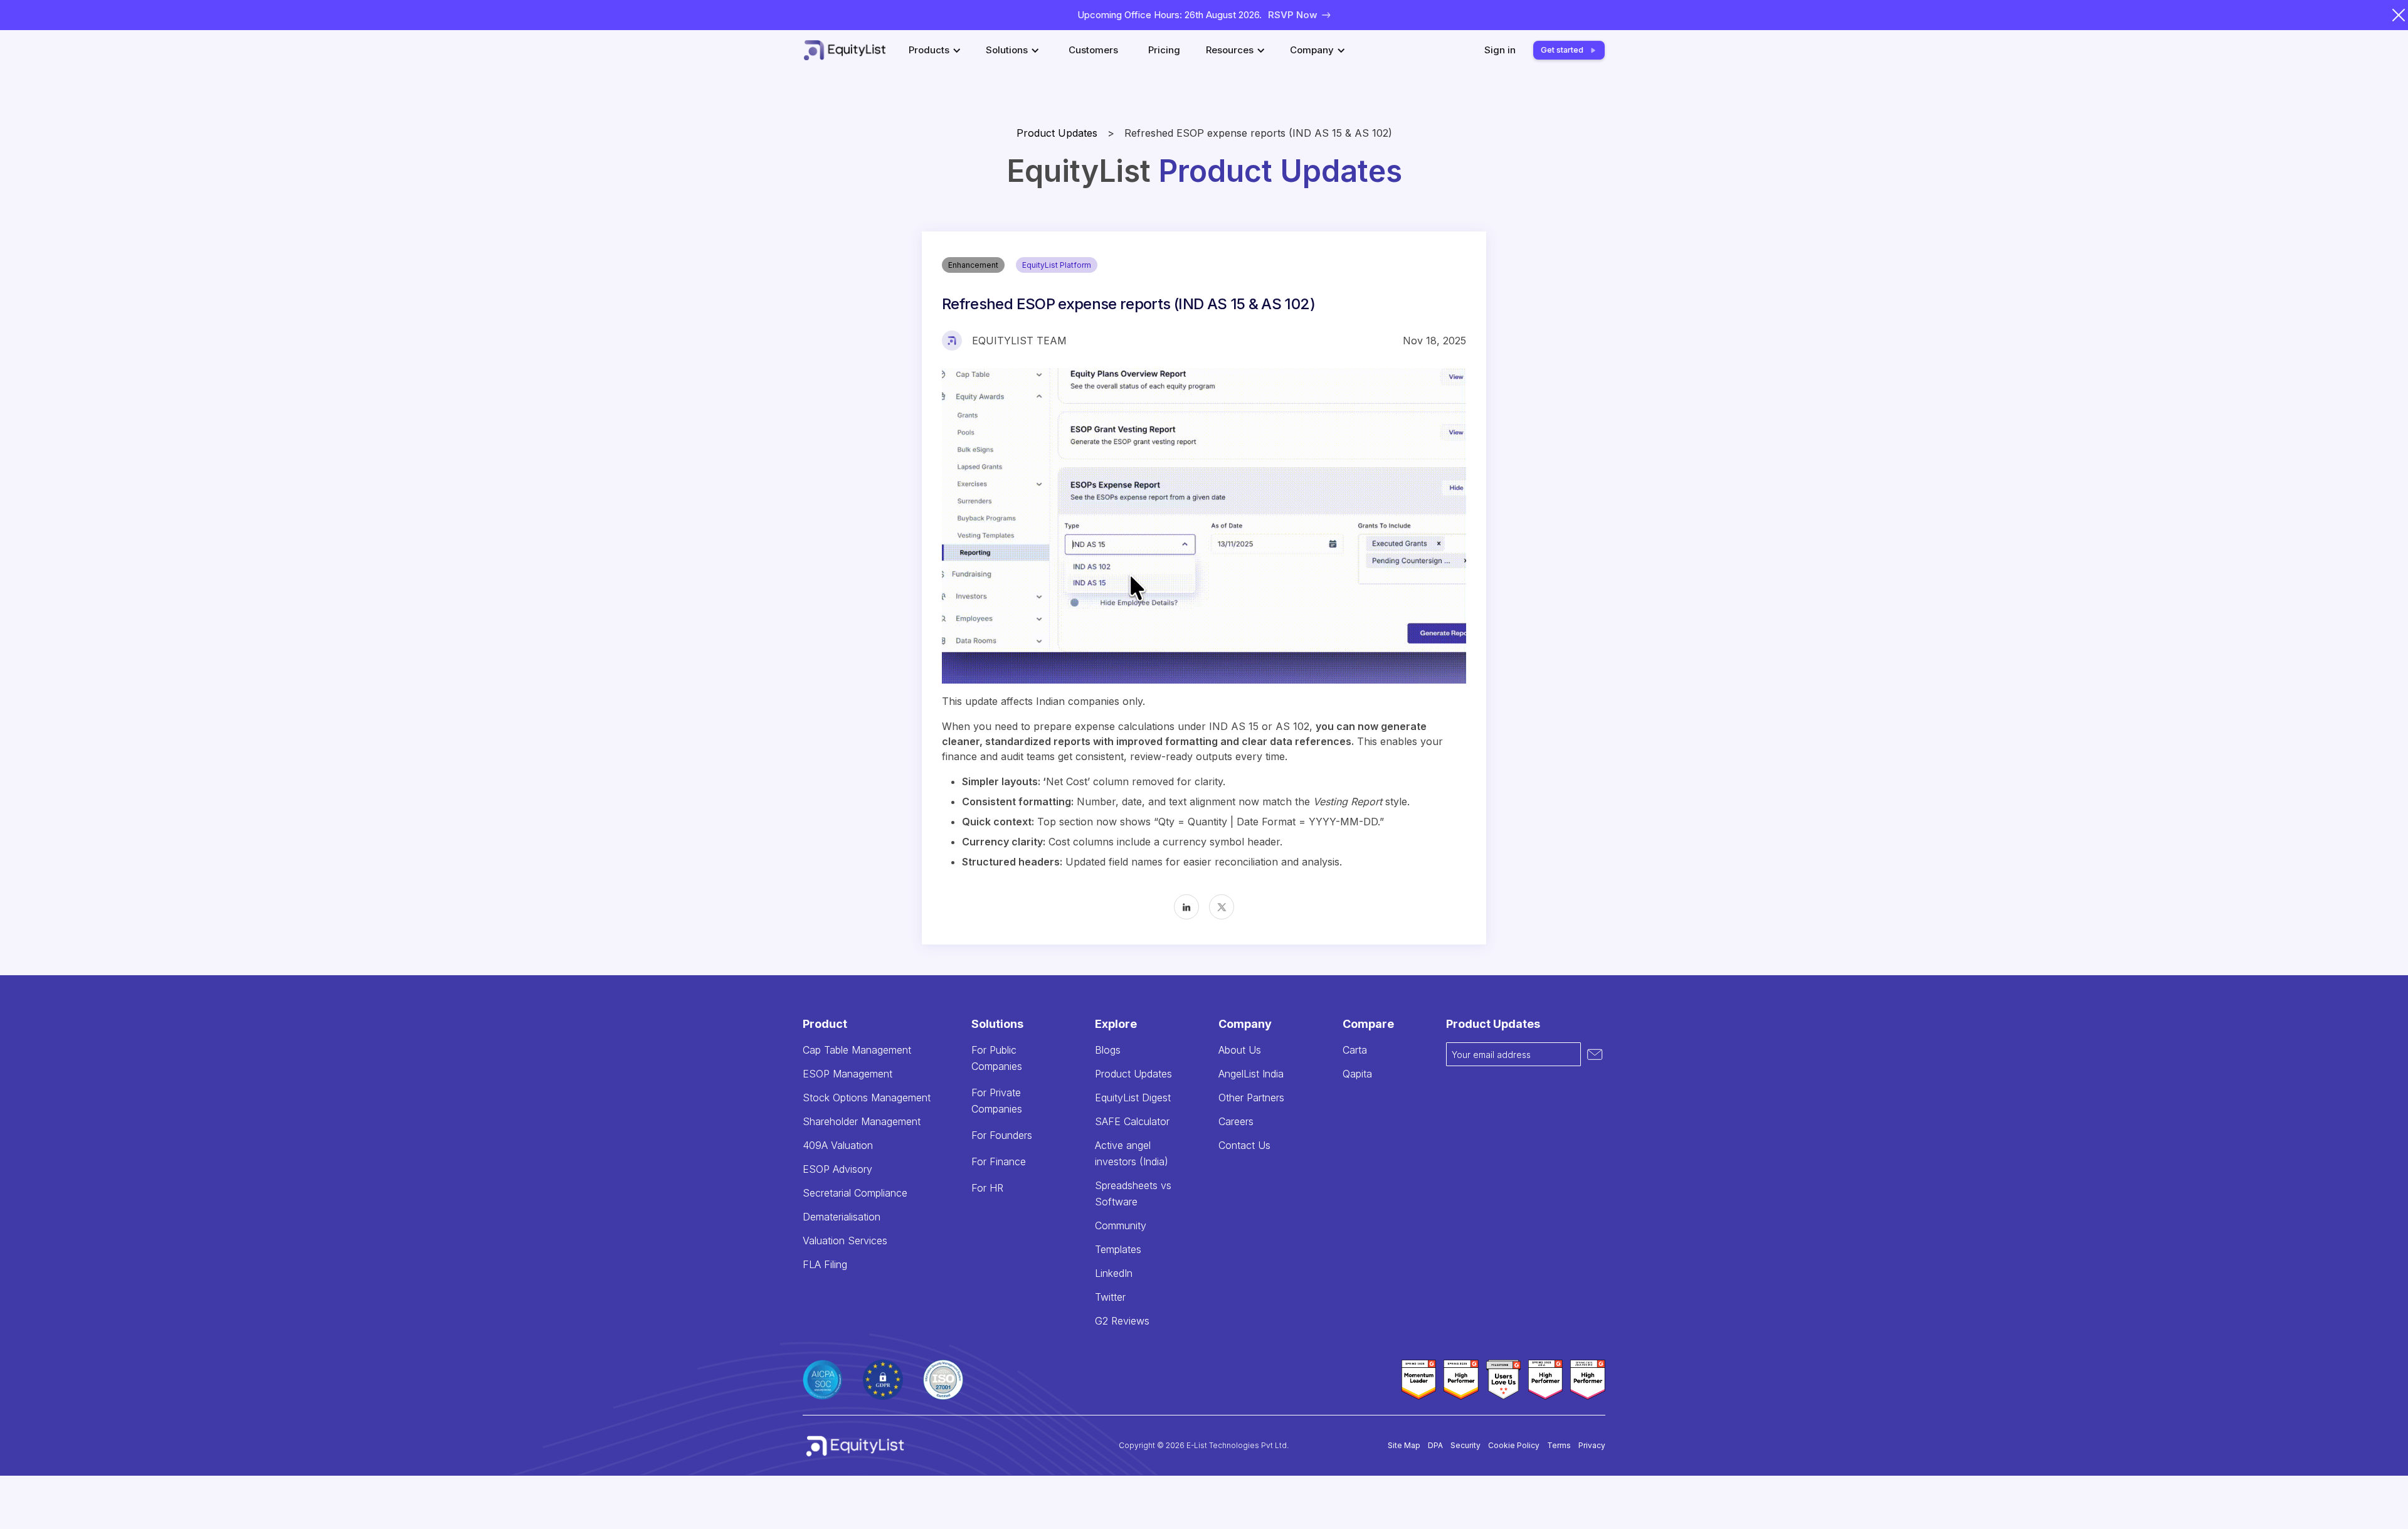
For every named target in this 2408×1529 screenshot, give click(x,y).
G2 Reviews (1122, 1321)
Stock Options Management (867, 1098)
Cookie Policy (1514, 1445)
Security (1465, 1445)
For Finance (999, 1161)
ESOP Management (848, 1074)
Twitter (1110, 1297)
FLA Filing (825, 1264)
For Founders (1002, 1135)
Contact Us (1244, 1145)
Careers (1236, 1121)
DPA (1435, 1445)
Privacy (1592, 1445)
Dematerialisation (842, 1217)
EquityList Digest (1133, 1098)
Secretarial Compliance (855, 1193)
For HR (987, 1188)
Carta (1355, 1050)
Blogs (1108, 1050)
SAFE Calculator (1132, 1121)
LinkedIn (1114, 1273)
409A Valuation (838, 1145)
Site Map (1404, 1445)
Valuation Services (845, 1241)
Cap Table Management (857, 1050)
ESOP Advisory (837, 1169)
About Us (1240, 1050)
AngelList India (1251, 1074)
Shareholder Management (862, 1121)
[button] (937, 50)
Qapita (1357, 1074)
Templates (1118, 1249)
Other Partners (1251, 1098)
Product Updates (1057, 133)
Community (1121, 1225)
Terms (1559, 1445)
